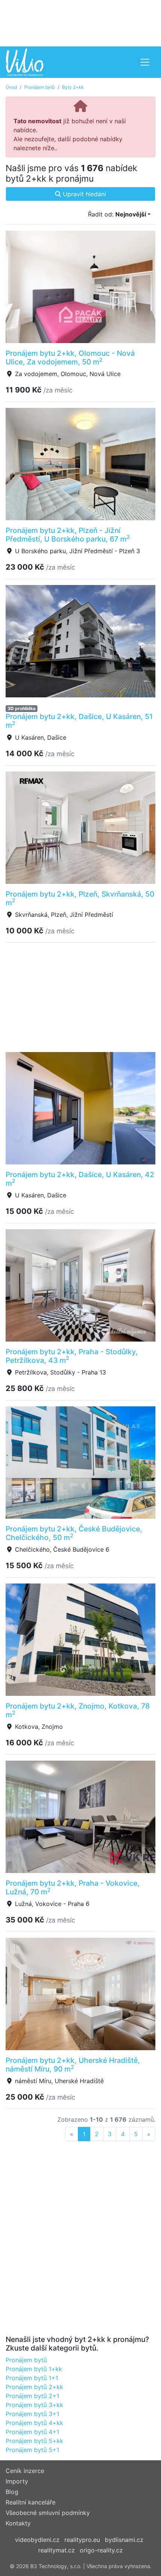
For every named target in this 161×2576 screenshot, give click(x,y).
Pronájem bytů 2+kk (34, 2387)
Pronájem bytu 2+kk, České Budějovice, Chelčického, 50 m (74, 1533)
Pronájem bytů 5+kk (34, 2441)
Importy (17, 2481)
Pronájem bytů (40, 87)
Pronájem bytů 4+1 (32, 2432)
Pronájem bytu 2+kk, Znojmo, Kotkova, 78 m (78, 1710)
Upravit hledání (83, 194)
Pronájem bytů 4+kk (34, 2423)
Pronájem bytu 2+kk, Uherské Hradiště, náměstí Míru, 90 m (73, 2065)
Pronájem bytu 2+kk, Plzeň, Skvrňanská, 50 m (80, 898)
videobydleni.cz (37, 2540)
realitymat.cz (57, 2550)
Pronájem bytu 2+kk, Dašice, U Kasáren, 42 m (80, 1179)
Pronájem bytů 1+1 (32, 2378)
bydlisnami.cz (124, 2540)
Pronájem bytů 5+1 (32, 2450)
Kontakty (18, 2523)
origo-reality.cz (101, 2550)
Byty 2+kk (73, 87)
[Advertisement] (80, 22)
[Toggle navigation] (145, 62)
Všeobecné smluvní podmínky (48, 2513)
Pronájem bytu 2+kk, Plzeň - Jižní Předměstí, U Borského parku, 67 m (68, 535)
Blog (12, 2492)
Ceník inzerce (25, 2471)
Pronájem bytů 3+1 (32, 2414)
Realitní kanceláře (31, 2502)
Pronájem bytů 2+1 (32, 2396)
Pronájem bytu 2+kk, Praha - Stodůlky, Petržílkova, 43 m (72, 1356)
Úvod (11, 87)
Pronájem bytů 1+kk (34, 2369)
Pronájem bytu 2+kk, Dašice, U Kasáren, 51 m (79, 721)
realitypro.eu (82, 2540)
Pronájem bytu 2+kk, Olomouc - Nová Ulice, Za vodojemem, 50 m (70, 357)
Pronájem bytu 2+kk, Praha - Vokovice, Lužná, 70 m (73, 1887)
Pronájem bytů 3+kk (34, 2405)
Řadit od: (117, 214)
